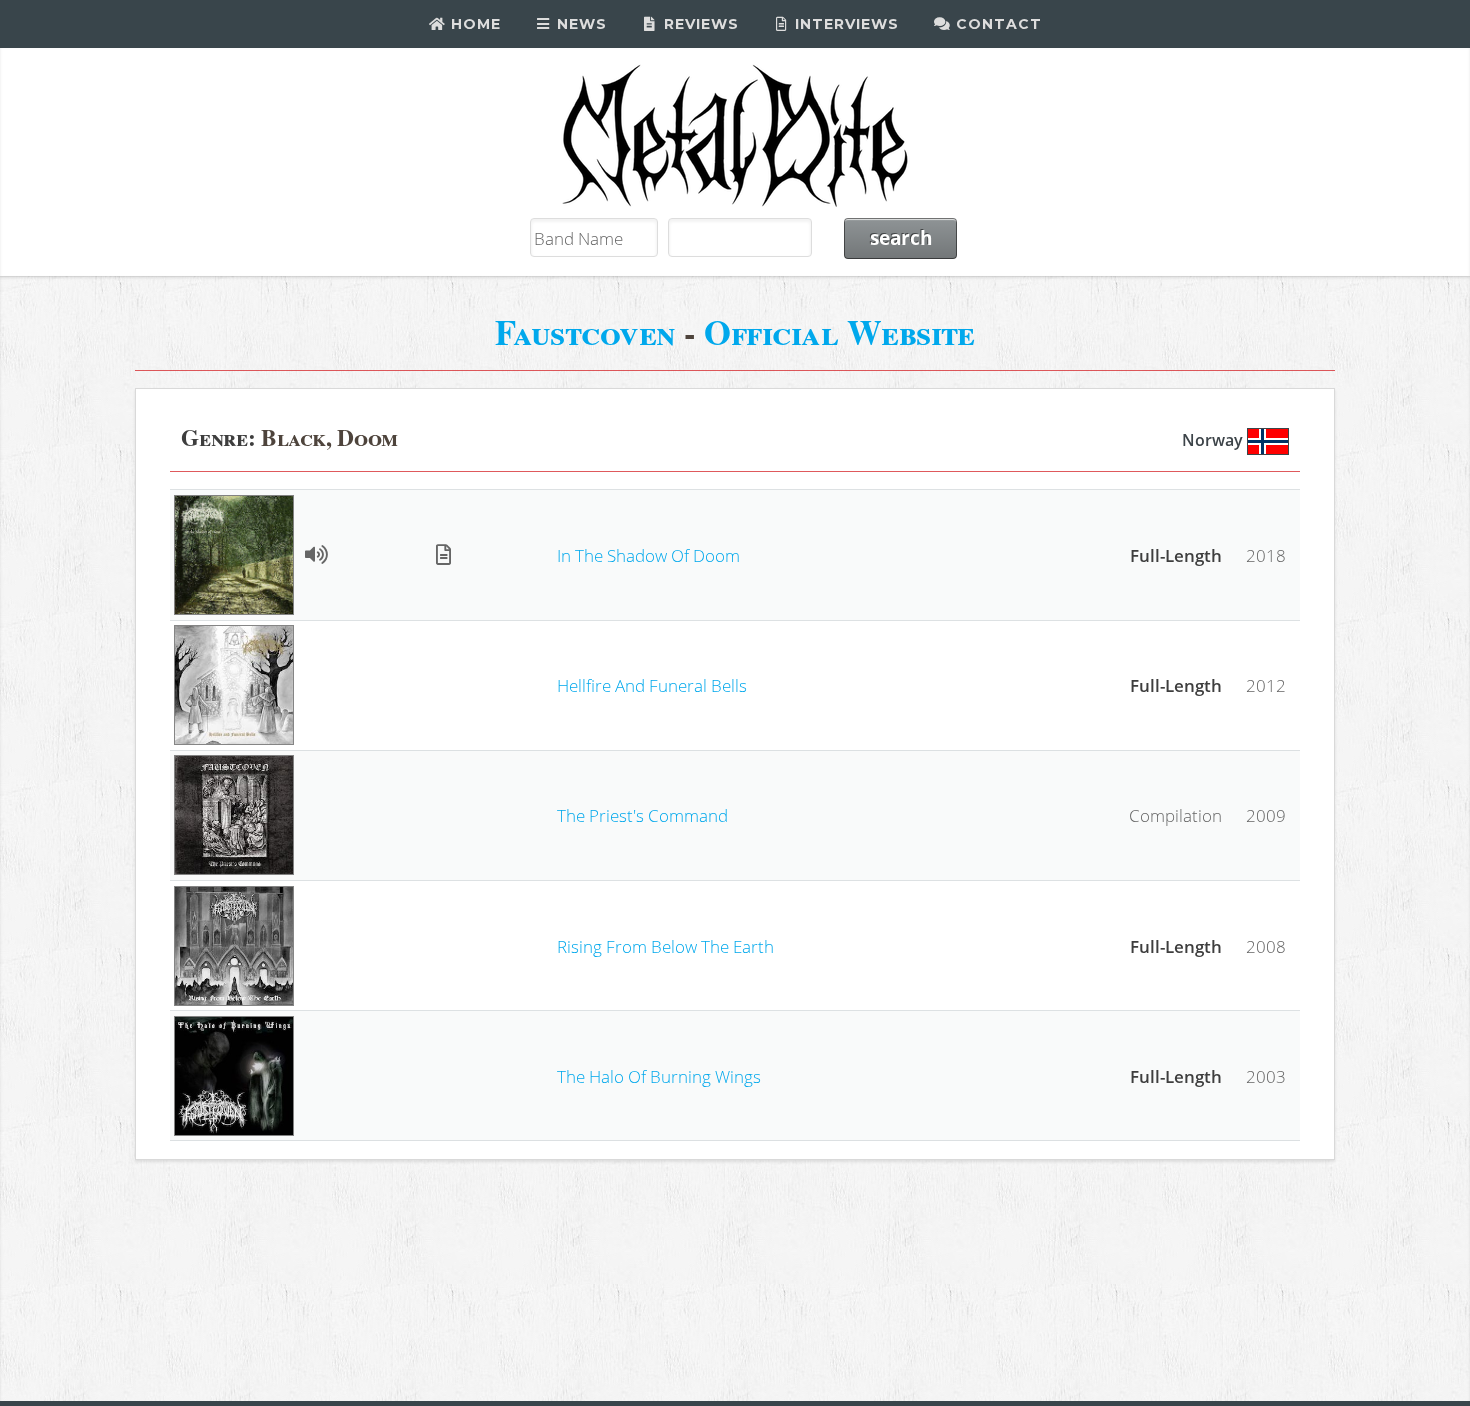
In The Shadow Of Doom (648, 555)
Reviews (699, 24)
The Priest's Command (642, 815)
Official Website (839, 331)
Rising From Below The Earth (665, 946)
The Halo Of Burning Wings (659, 1076)
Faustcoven (585, 331)
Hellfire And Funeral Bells (652, 685)
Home (473, 24)
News (579, 24)
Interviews (844, 24)
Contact (996, 24)
